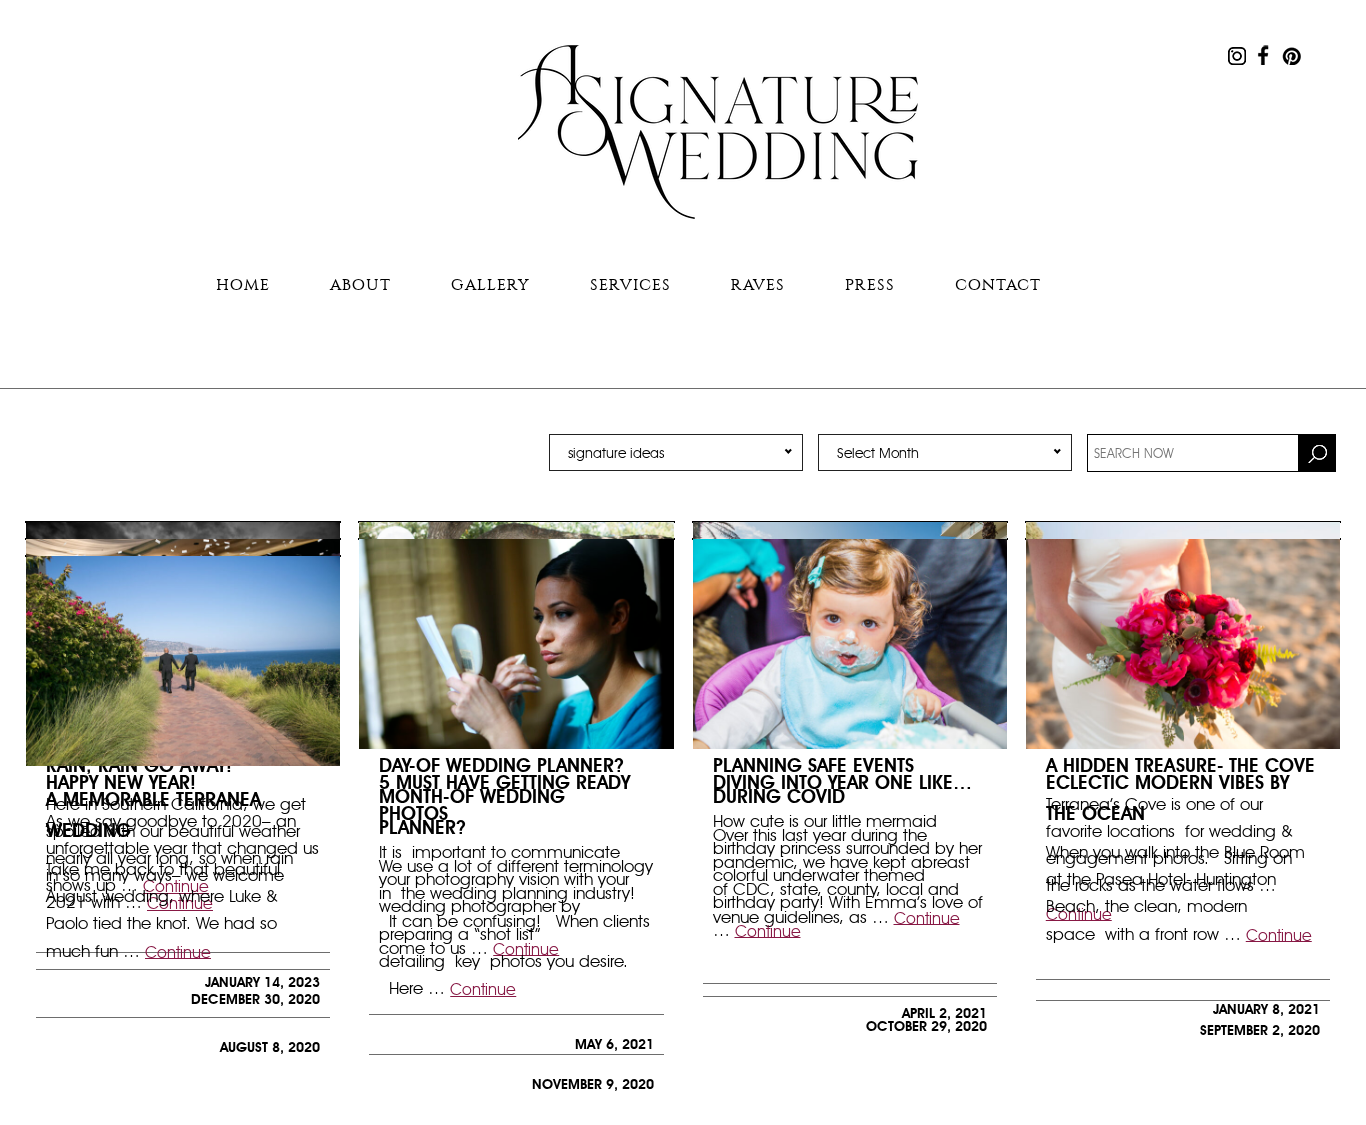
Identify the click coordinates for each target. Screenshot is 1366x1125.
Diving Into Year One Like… (842, 781)
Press (870, 284)
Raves (758, 284)
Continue (483, 989)
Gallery (490, 284)
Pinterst (1291, 55)
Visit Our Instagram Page (1237, 55)
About (360, 284)
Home (243, 284)
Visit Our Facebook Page (1263, 55)
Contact (998, 284)
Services (630, 284)
